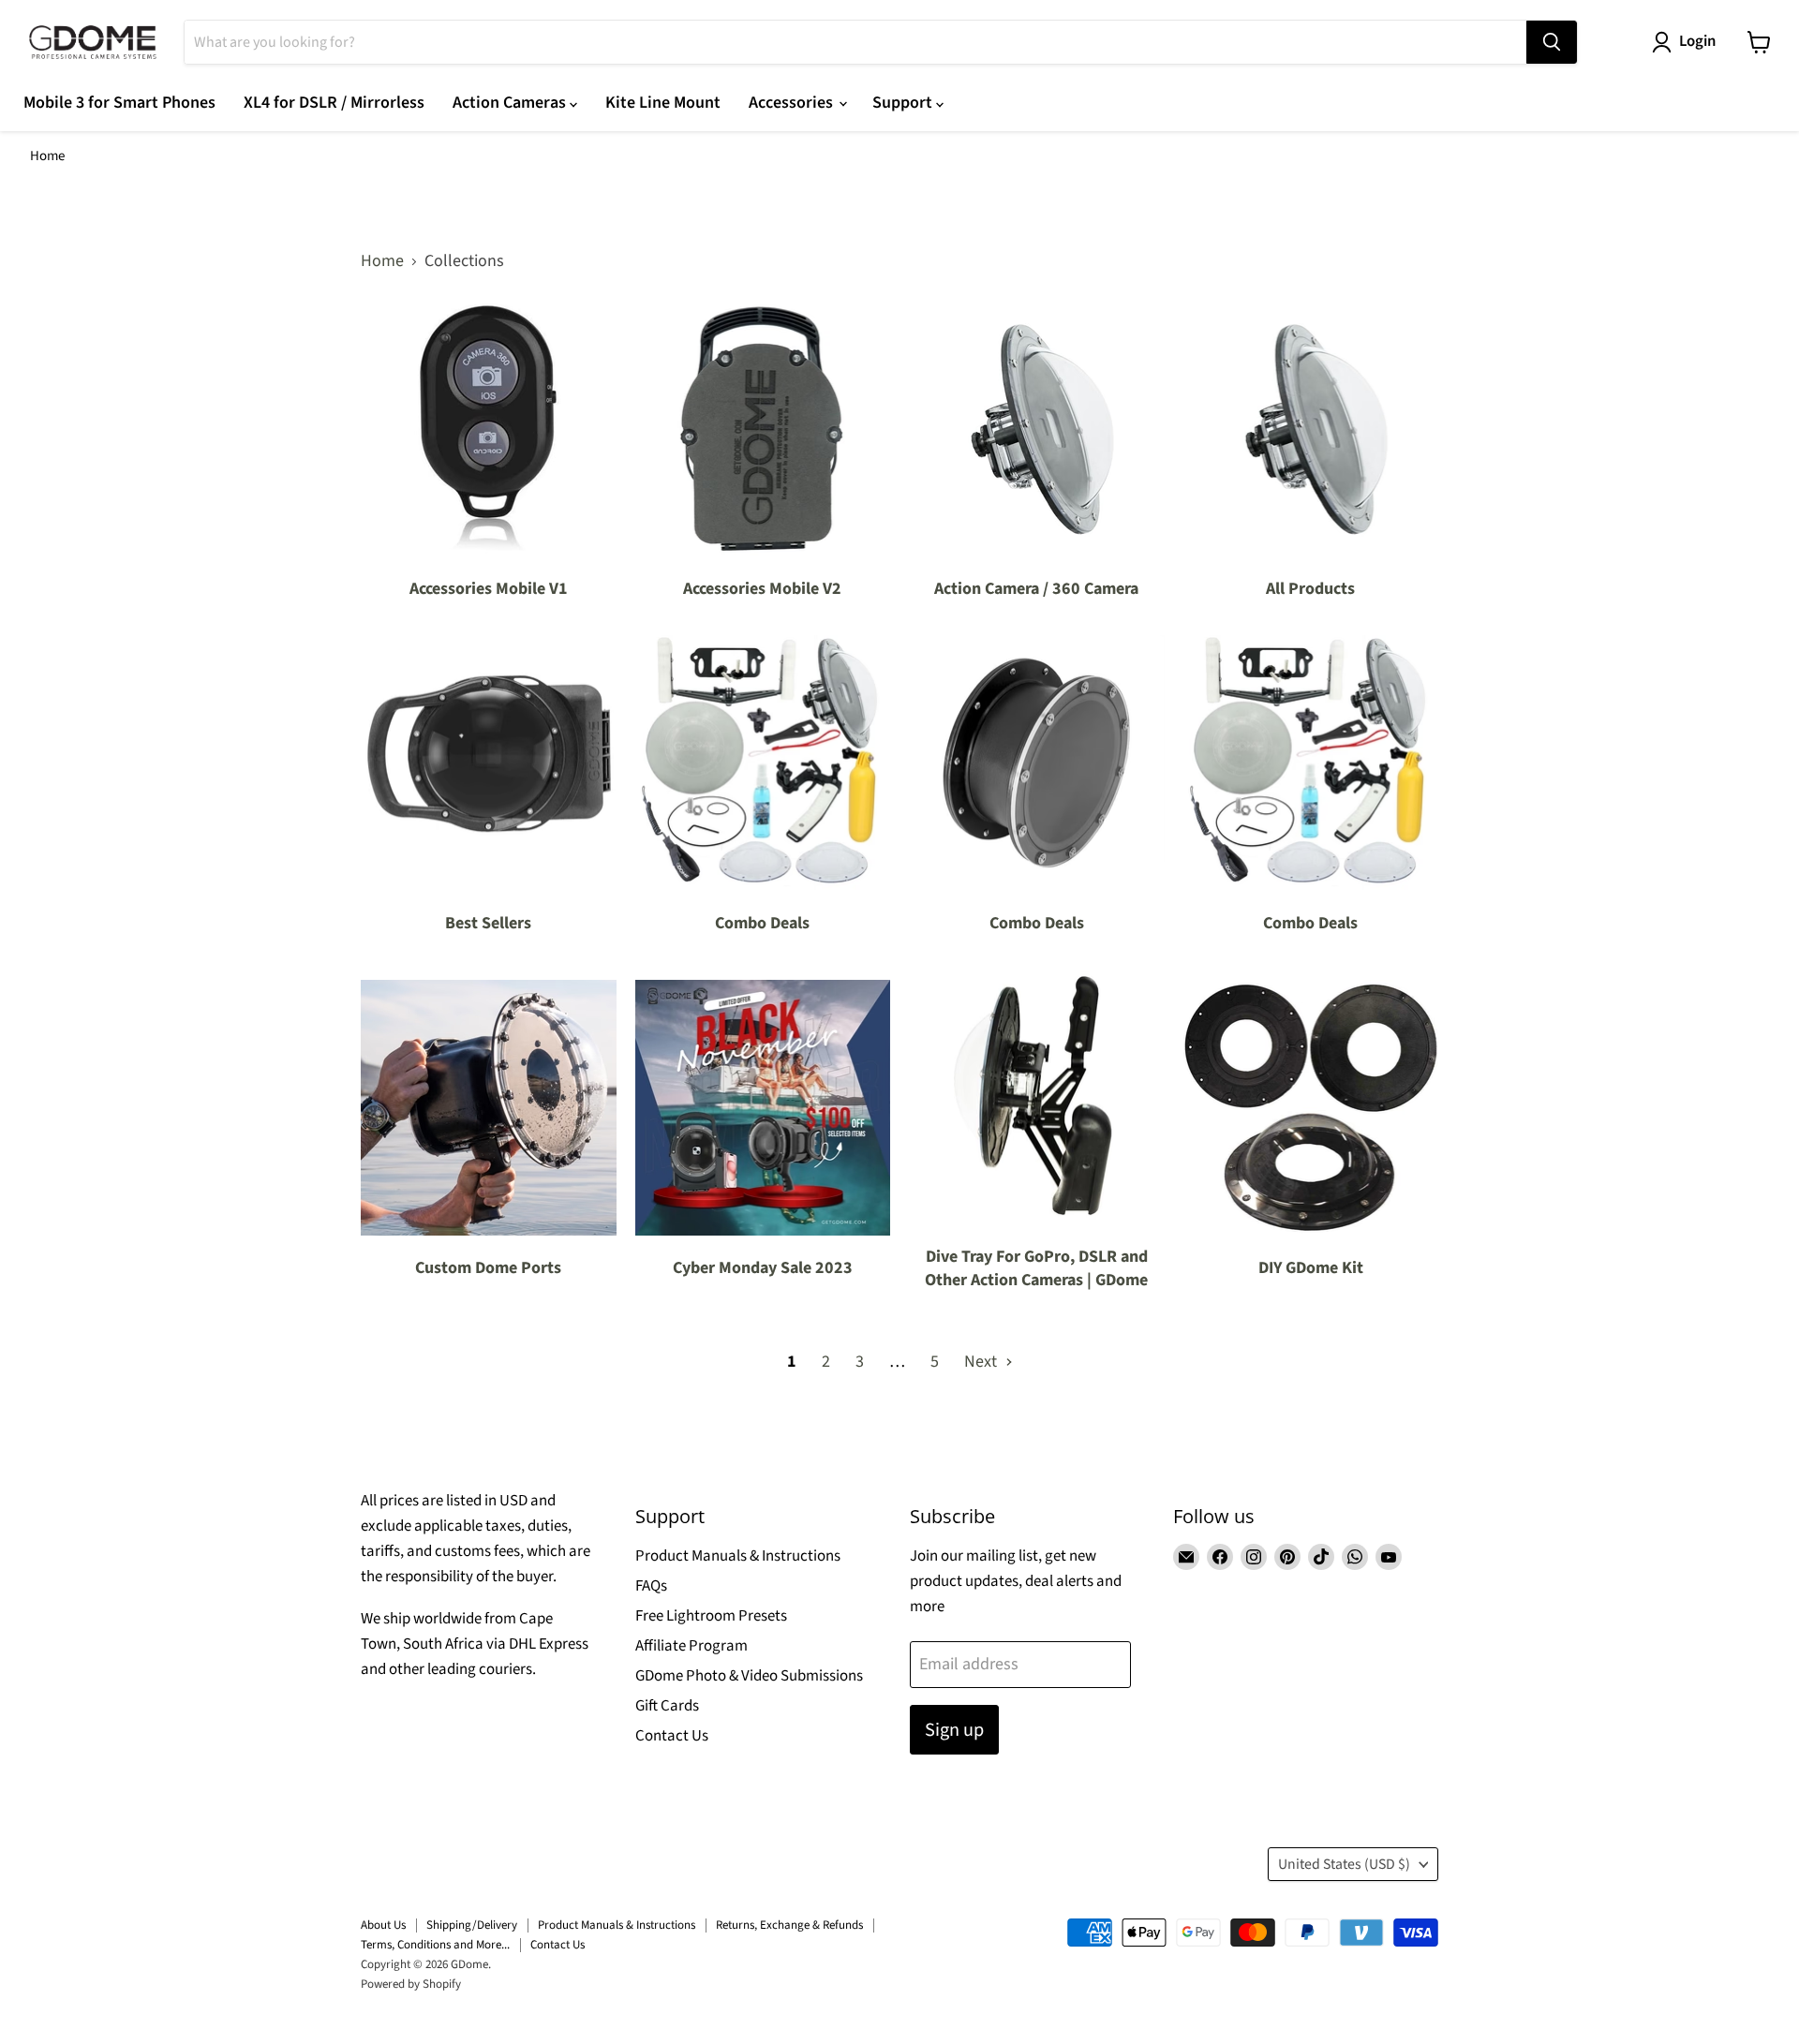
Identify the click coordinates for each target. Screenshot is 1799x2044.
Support (904, 103)
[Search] (1552, 42)
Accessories (793, 103)
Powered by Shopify (411, 1984)
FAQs (651, 1586)
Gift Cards (667, 1706)
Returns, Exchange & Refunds (789, 1925)
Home (47, 156)
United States (1344, 1864)
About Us (383, 1925)
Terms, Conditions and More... (435, 1945)
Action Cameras (511, 103)
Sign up (954, 1730)
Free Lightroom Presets (711, 1616)
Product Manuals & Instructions (738, 1556)
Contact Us (672, 1736)
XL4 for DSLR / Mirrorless (334, 103)
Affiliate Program (691, 1646)
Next (982, 1362)
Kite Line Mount (663, 103)
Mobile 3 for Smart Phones (119, 103)
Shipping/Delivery (472, 1925)
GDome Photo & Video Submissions (749, 1676)
